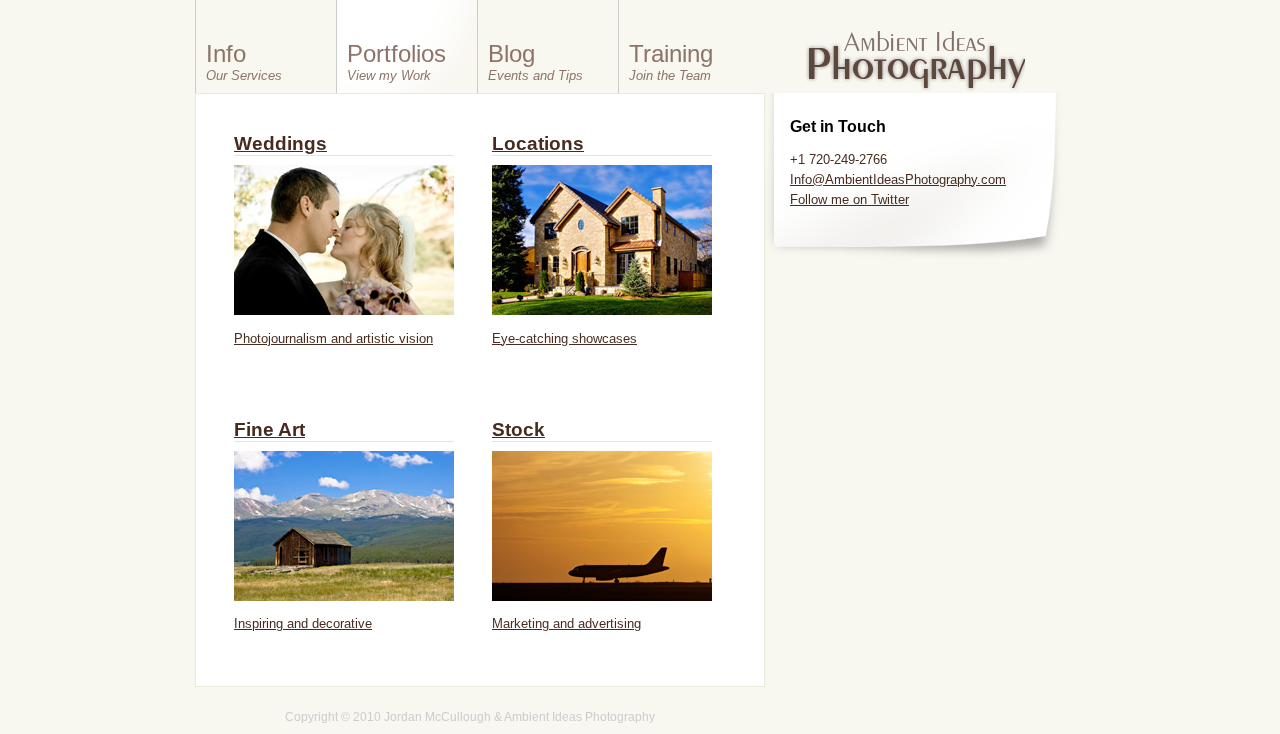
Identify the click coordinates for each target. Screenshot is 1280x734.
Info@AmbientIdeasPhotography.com (898, 179)
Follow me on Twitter (849, 199)
